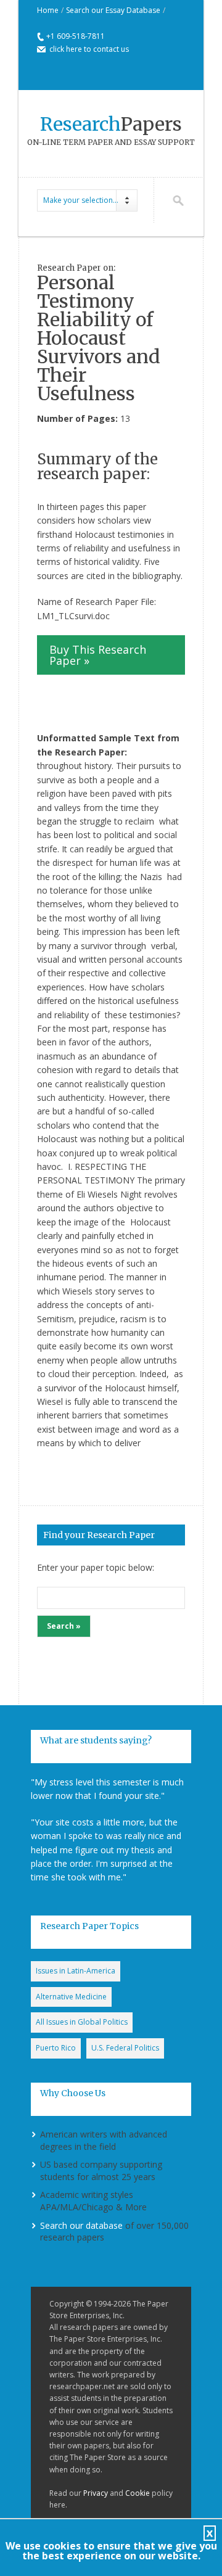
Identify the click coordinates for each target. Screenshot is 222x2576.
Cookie (138, 2493)
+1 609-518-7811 (76, 36)
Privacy (96, 2493)
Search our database (81, 2225)
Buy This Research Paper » (98, 655)
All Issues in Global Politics (82, 2022)
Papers (111, 124)
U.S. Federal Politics (125, 2048)
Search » (64, 1626)
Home (48, 10)
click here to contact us (89, 49)
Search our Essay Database (113, 10)
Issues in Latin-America (76, 1971)
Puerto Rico (56, 2048)
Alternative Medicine (71, 1997)
